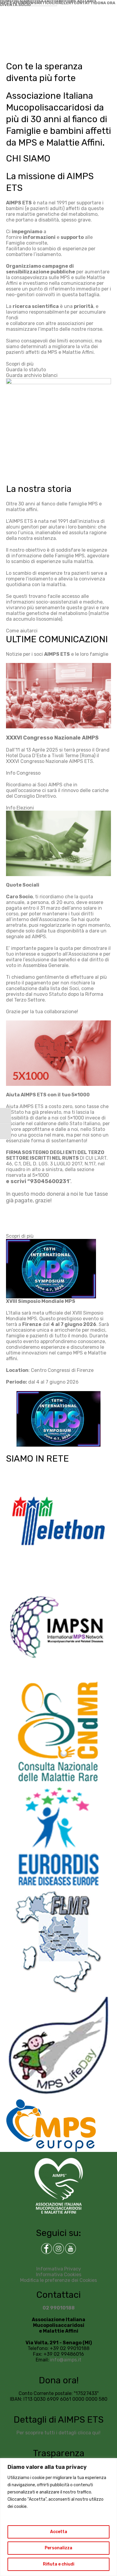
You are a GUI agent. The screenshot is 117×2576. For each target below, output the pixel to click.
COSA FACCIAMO (49, 1)
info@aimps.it (66, 2360)
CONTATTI (84, 3)
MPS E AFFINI (13, 3)
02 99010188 (59, 2308)
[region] (58, 2517)
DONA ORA (105, 3)
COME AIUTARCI (80, 1)
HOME (6, 1)
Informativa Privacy (59, 2269)
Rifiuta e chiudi (59, 2564)
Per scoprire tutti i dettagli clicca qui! (58, 2433)
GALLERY (65, 3)
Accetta (59, 2532)
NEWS (31, 3)
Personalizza (58, 2548)
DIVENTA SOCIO (15, 5)
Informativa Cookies (59, 2275)
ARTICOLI (46, 3)
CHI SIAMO (22, 1)
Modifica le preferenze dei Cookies (58, 2280)
